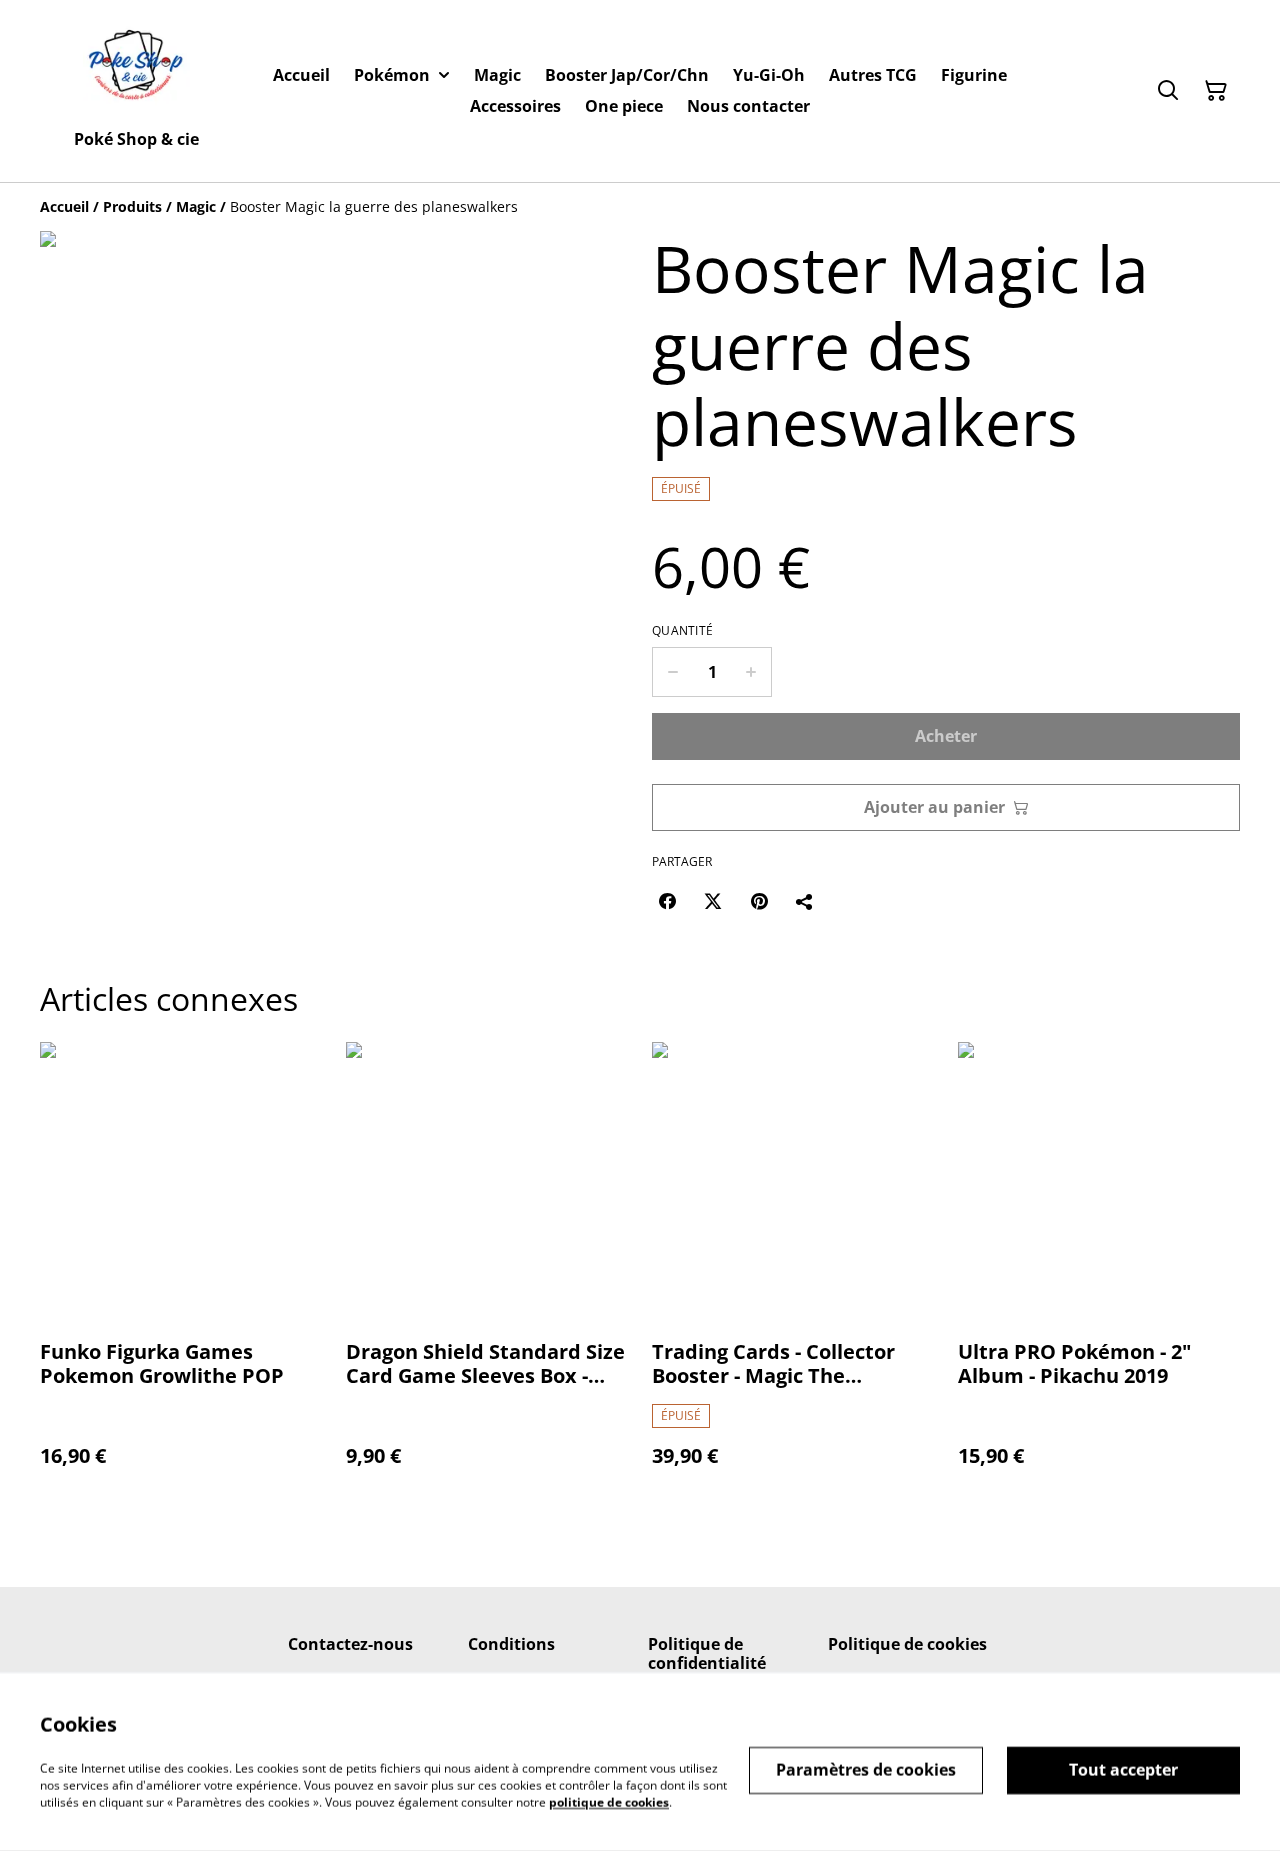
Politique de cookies (907, 1644)
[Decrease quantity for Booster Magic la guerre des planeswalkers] (672, 672)
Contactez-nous (350, 1644)
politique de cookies (609, 1801)
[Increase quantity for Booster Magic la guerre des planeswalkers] (751, 672)
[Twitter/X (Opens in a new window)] (713, 901)
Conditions (511, 1644)
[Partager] (805, 901)
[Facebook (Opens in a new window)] (667, 901)
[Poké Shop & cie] (136, 69)
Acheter (946, 736)
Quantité (682, 631)
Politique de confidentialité (707, 1653)
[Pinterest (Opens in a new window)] (759, 901)
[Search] (1168, 91)
